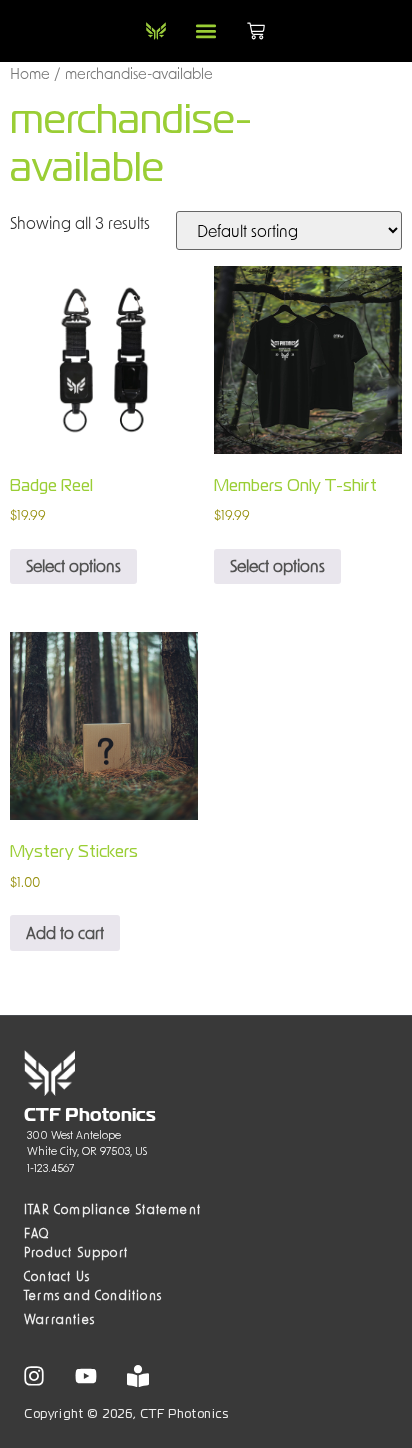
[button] (206, 31)
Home (30, 73)
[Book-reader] (138, 1376)
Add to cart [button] (65, 932)
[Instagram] (34, 1376)
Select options (73, 565)
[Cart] (256, 31)
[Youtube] (86, 1376)
